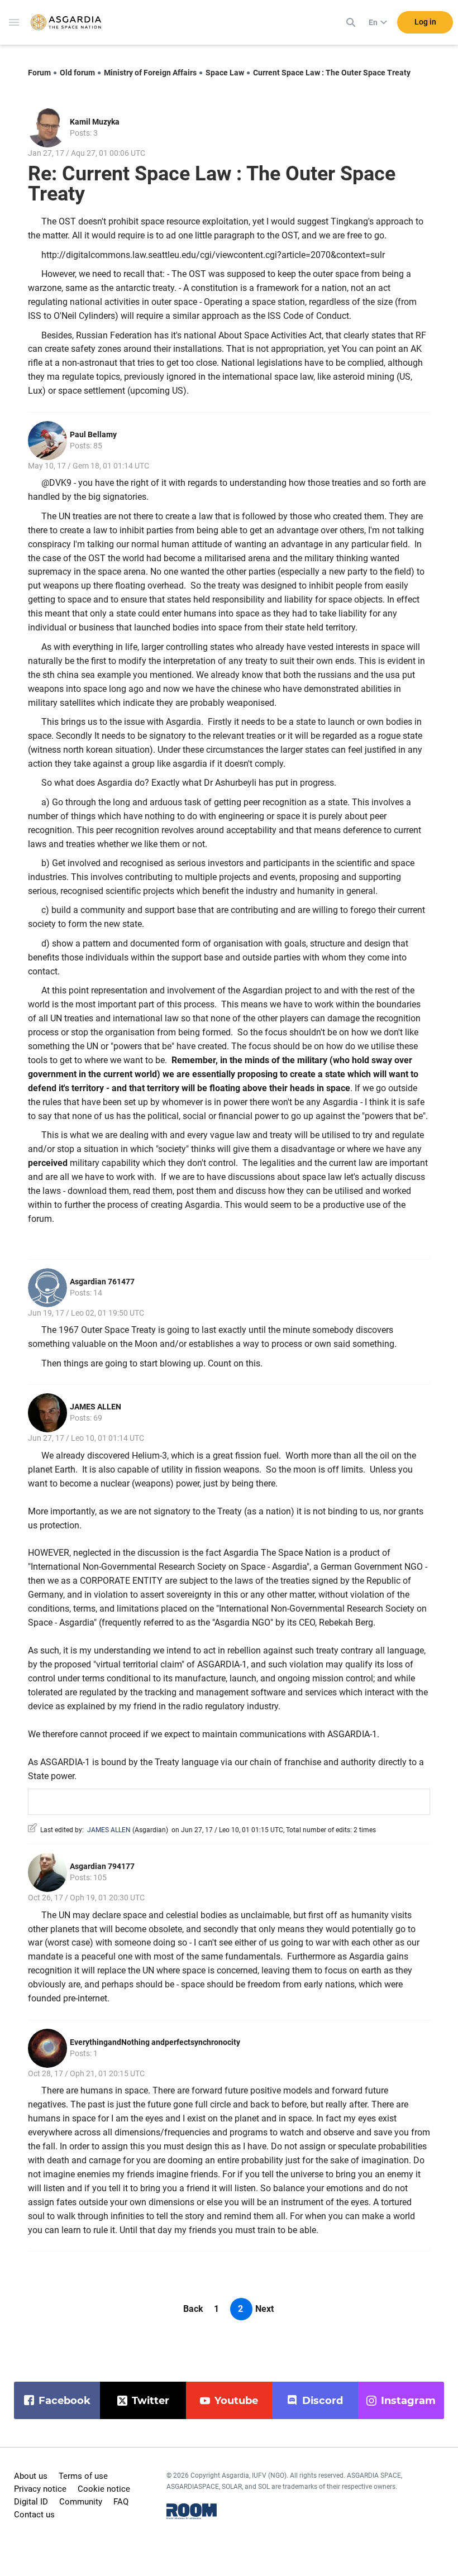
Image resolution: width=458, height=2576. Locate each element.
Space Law (225, 73)
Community (81, 2502)
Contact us (34, 2515)
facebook (65, 2401)
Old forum (77, 73)
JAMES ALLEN (96, 1407)
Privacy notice (40, 2489)
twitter (151, 2401)
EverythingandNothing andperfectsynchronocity (155, 2042)
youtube (236, 2401)
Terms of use (83, 2476)
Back (193, 2309)
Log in (425, 22)
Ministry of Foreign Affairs (150, 73)
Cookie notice (104, 2489)
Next (264, 2309)
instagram (408, 2401)
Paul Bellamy (93, 434)
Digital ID (31, 2502)
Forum (39, 73)
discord (323, 2401)
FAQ (121, 2502)
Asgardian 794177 (102, 1866)
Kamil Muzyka (95, 122)
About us (31, 2476)
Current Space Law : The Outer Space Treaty (332, 73)
